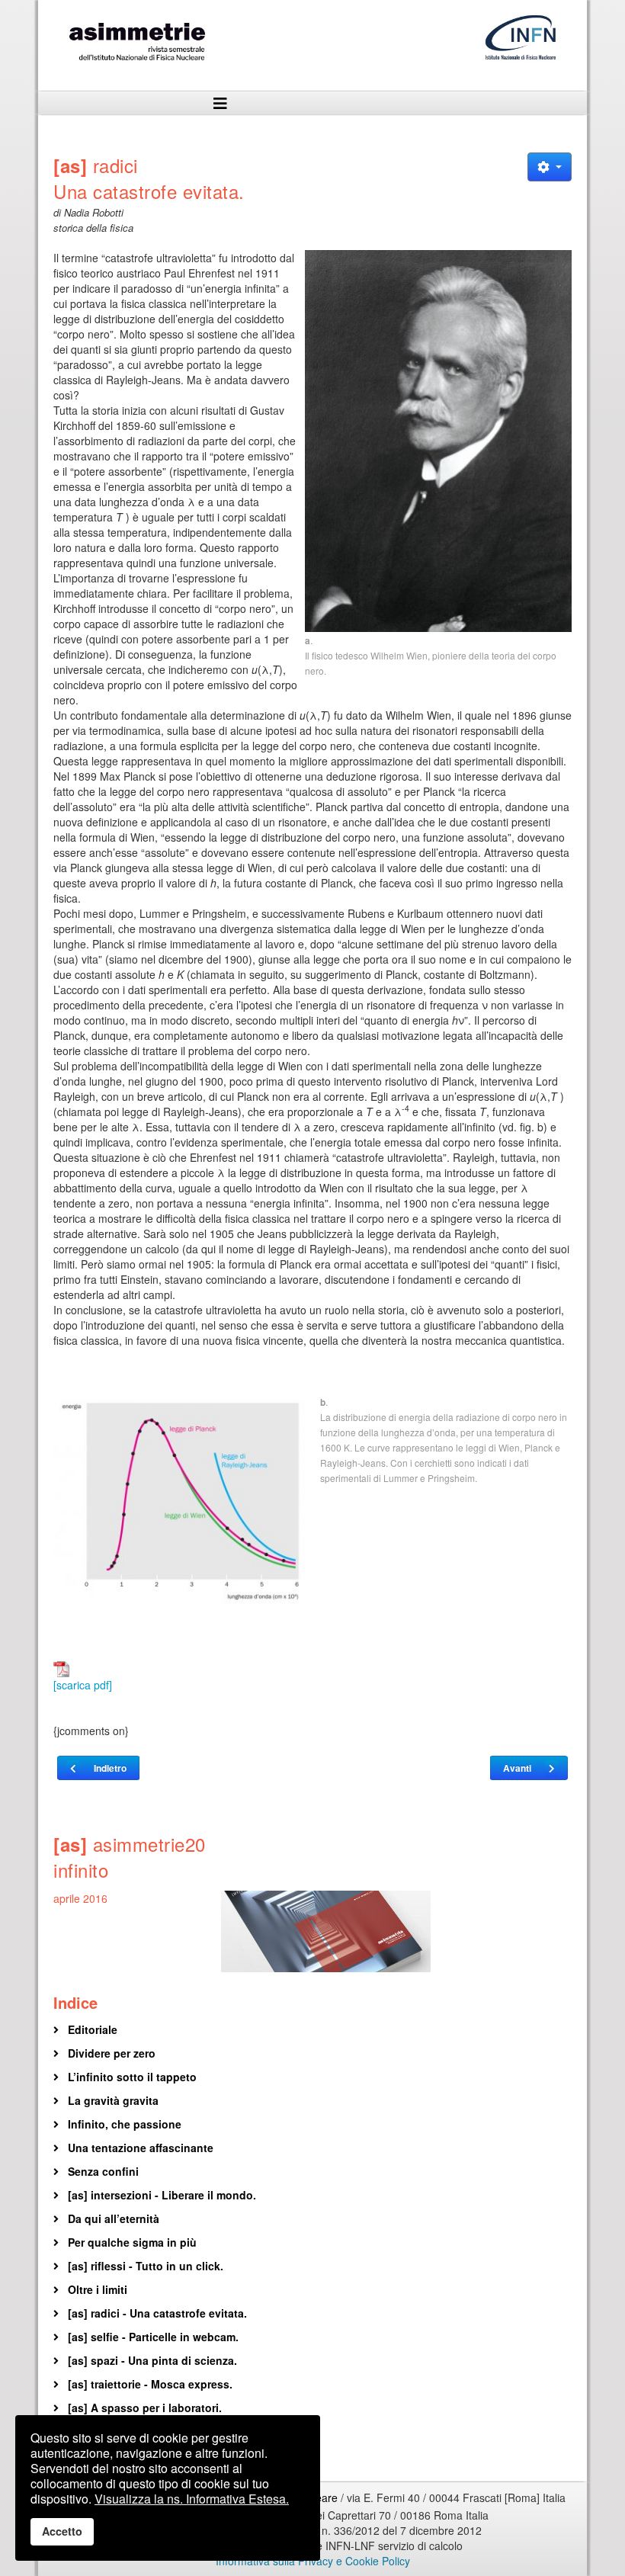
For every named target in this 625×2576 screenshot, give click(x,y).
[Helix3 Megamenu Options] (221, 103)
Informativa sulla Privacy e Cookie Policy (313, 2561)
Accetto (62, 2531)
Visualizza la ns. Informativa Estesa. (192, 2499)
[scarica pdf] (83, 1685)
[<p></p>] (438, 441)
